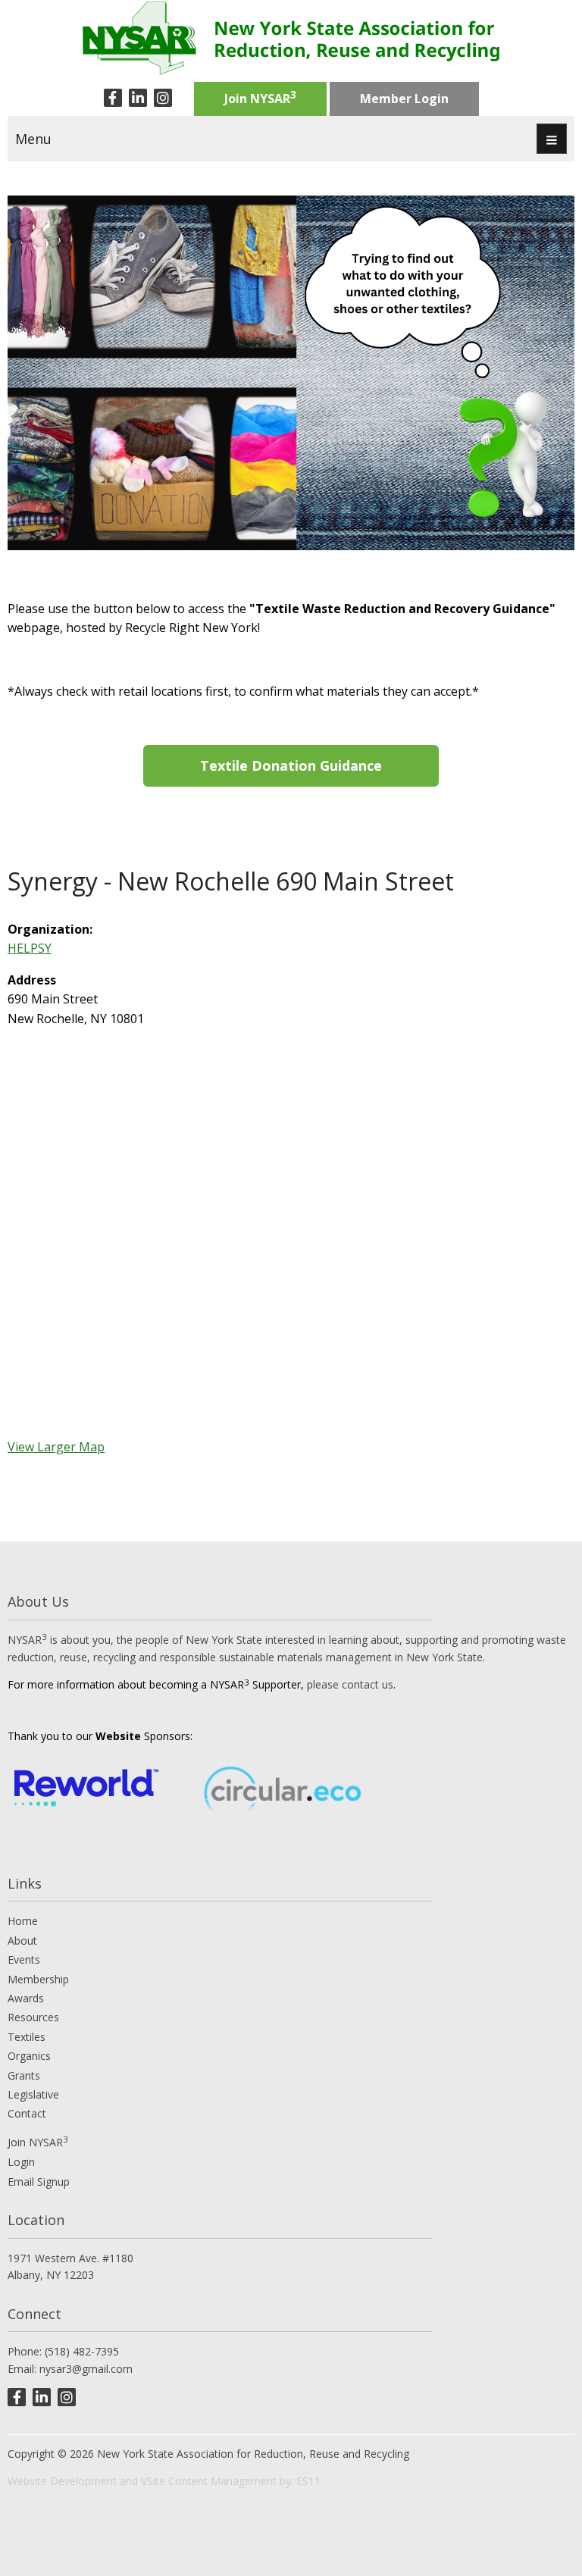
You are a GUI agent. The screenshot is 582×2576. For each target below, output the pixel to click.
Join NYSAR (260, 97)
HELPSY (30, 948)
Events (24, 1959)
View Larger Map (56, 1447)
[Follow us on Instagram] (163, 98)
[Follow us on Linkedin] (138, 98)
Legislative (33, 2094)
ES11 (308, 2481)
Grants (24, 2075)
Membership (38, 1979)
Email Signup (39, 2182)
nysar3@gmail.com (86, 2369)
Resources (33, 2017)
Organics (29, 2056)
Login (21, 2162)
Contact (27, 2113)
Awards (26, 1998)
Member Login (404, 99)
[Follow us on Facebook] (113, 98)
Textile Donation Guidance (291, 765)
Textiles (27, 2037)
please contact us (350, 1684)
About (22, 1941)
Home (23, 1921)
